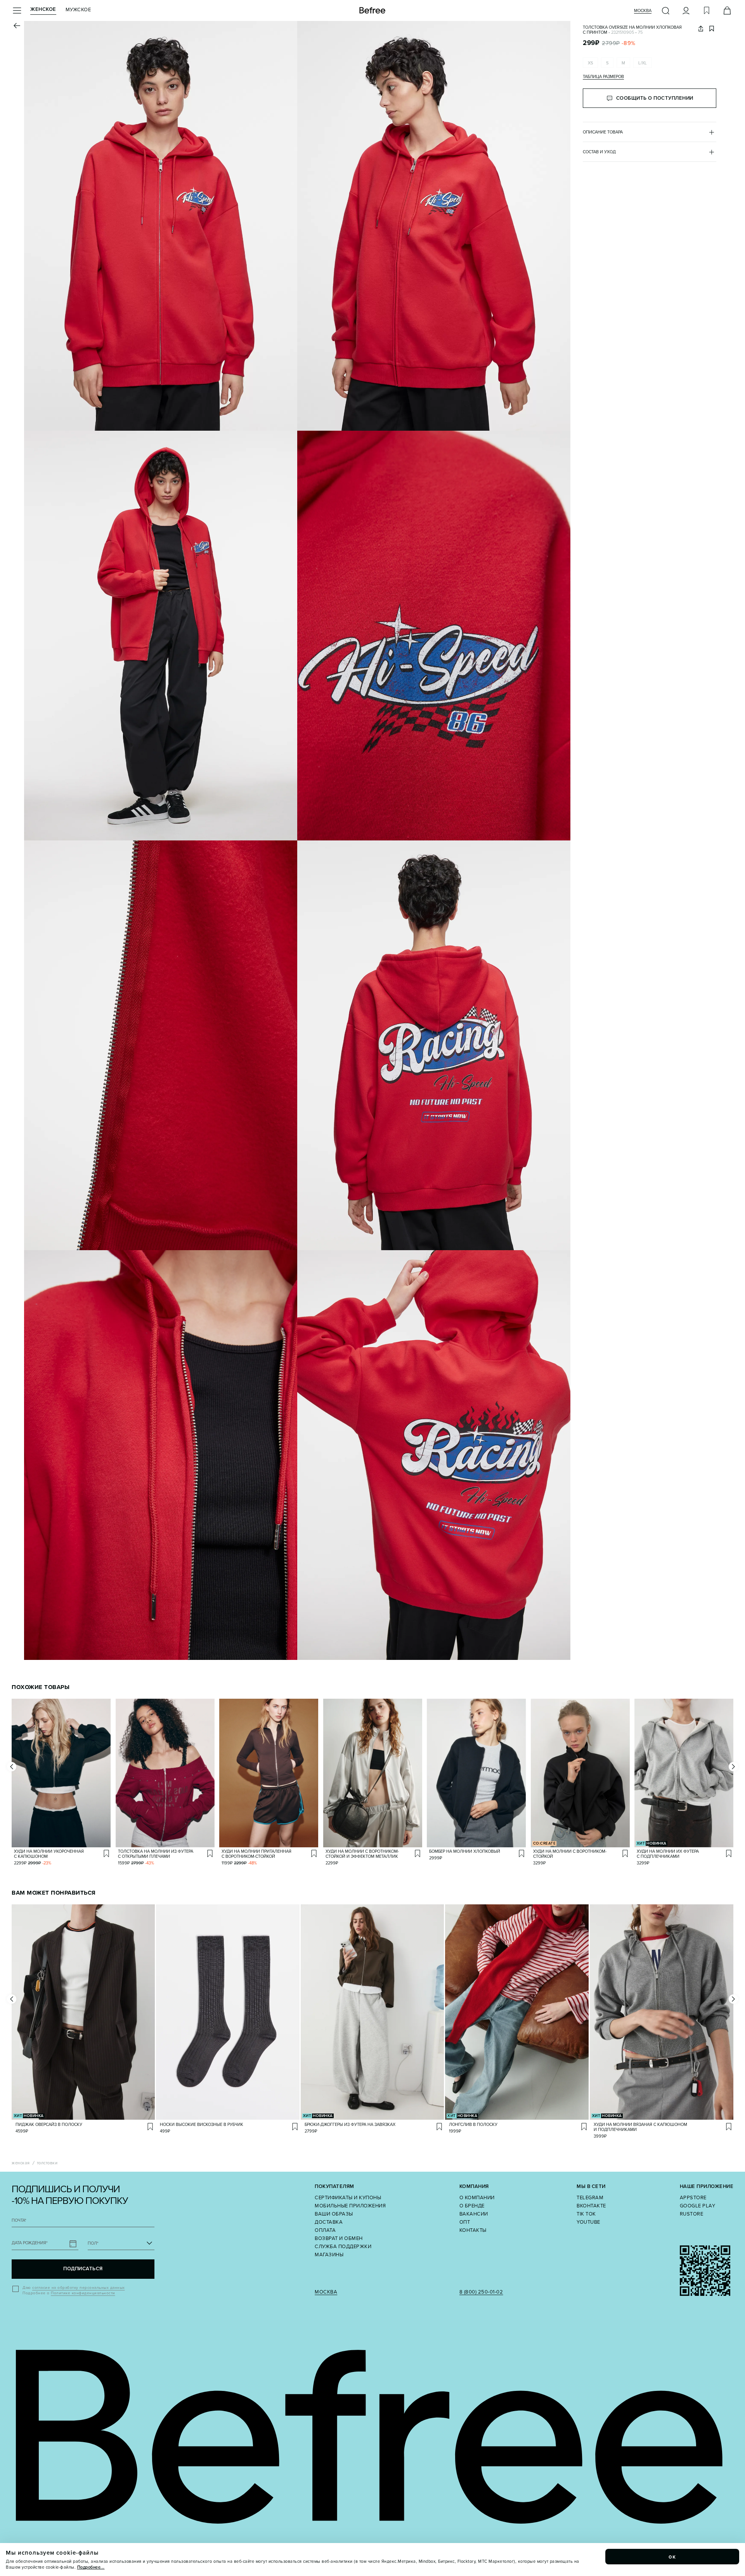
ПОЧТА (19, 2220)
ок (672, 2557)
